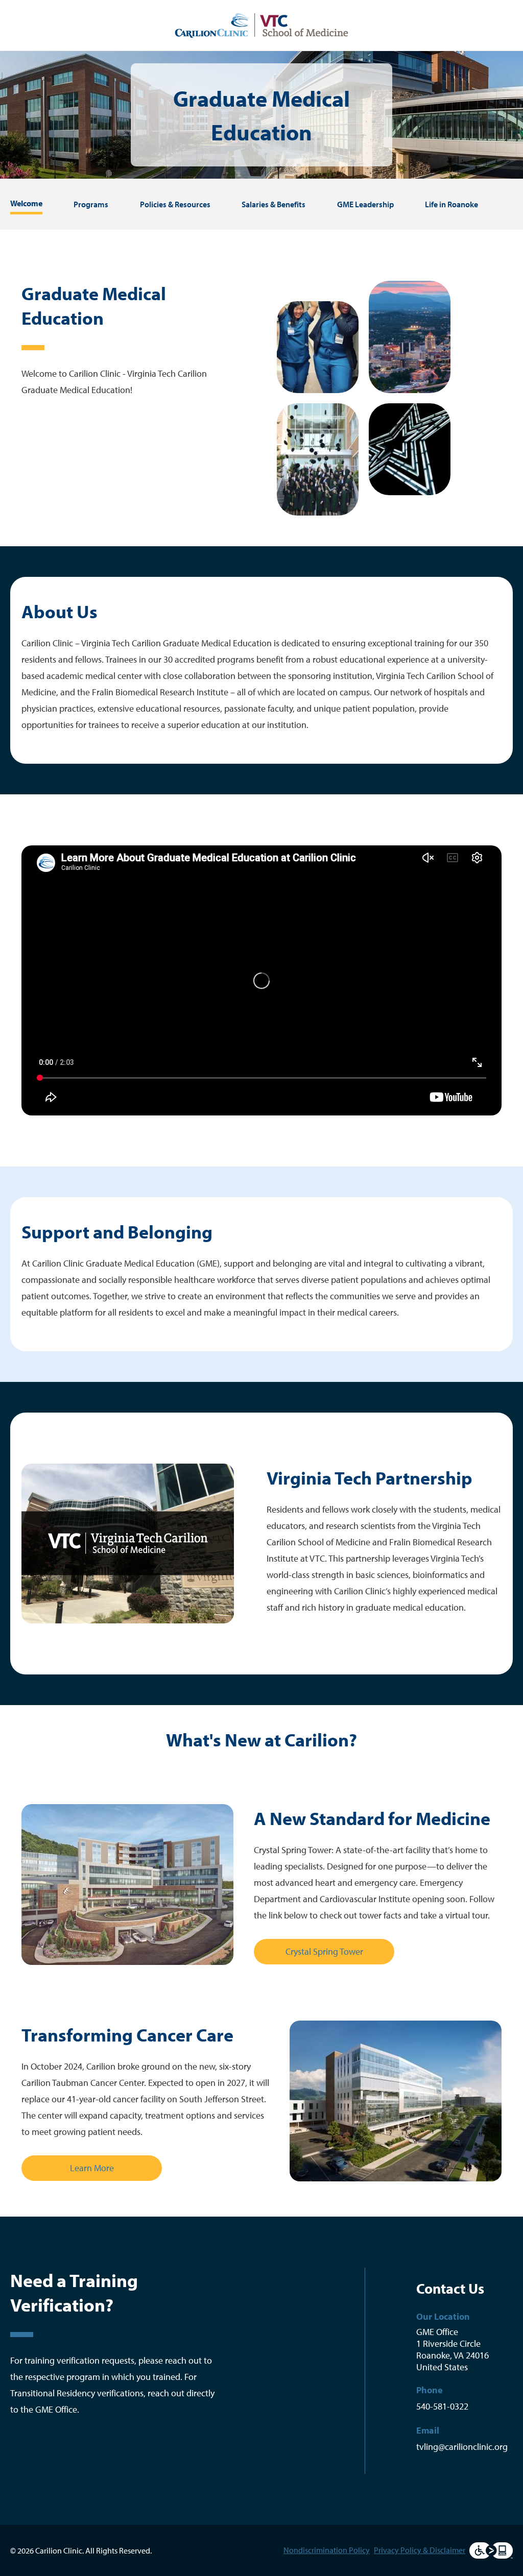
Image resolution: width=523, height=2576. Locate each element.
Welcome (26, 203)
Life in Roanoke (451, 204)
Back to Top (278, 2216)
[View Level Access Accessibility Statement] (491, 2550)
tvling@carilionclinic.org (462, 2447)
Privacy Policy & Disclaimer (420, 2550)
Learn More (92, 2168)
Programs (91, 204)
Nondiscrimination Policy (327, 2550)
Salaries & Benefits (274, 204)
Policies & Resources (175, 204)
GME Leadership (365, 204)
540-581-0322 (442, 2406)
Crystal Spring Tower (324, 1951)
